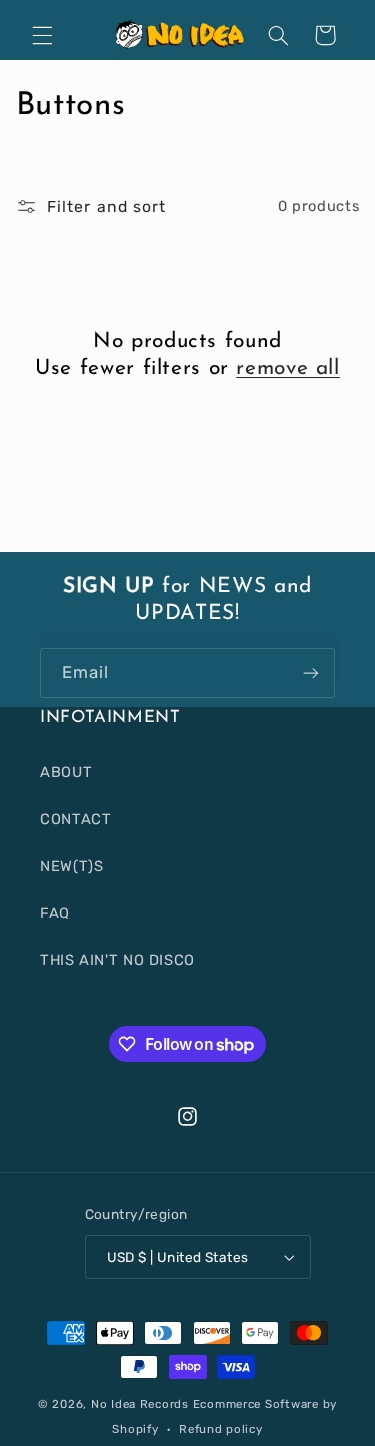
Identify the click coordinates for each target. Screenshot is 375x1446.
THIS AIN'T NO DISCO (117, 960)
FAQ (55, 913)
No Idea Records (140, 1404)
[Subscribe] (311, 672)
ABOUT (66, 772)
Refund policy (221, 1429)
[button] (42, 35)
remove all (287, 368)
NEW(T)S (71, 866)
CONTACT (75, 819)
